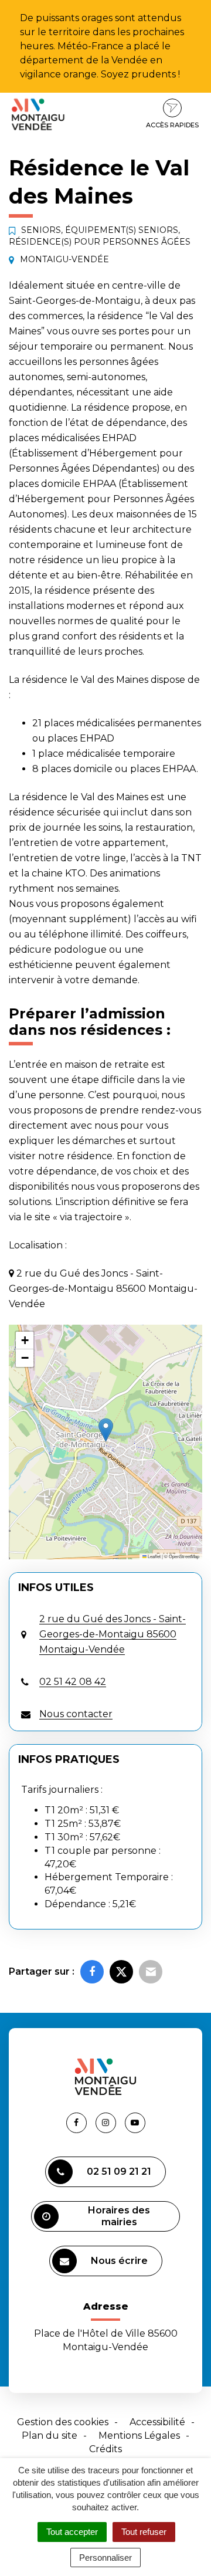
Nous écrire (119, 2261)
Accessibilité (157, 2422)
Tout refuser (144, 2532)
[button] (106, 1430)
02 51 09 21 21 (119, 2172)
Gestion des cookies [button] (63, 2422)
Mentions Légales (139, 2435)
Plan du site (50, 2435)
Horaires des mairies (119, 2216)
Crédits (105, 2449)
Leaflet (154, 1556)
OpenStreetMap (184, 1556)
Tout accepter (72, 2532)
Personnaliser (105, 2558)
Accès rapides (172, 125)
